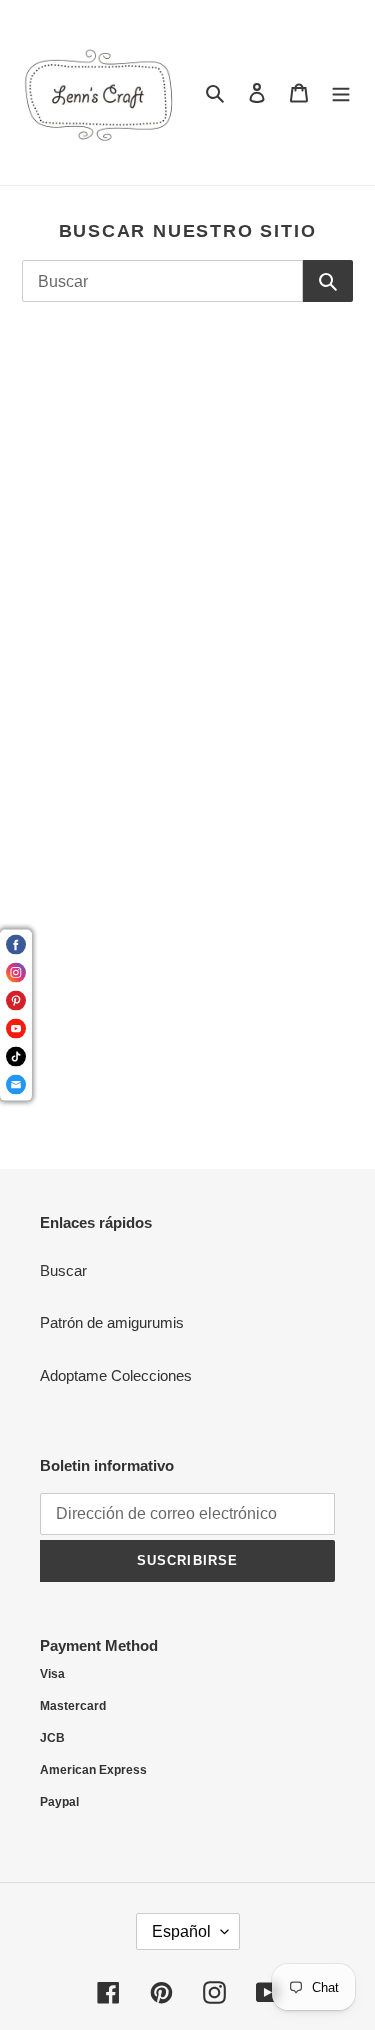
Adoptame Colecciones (116, 1375)
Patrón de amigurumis (112, 1322)
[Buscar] (328, 281)
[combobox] (162, 281)
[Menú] (341, 92)
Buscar (63, 1270)
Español (181, 1931)
